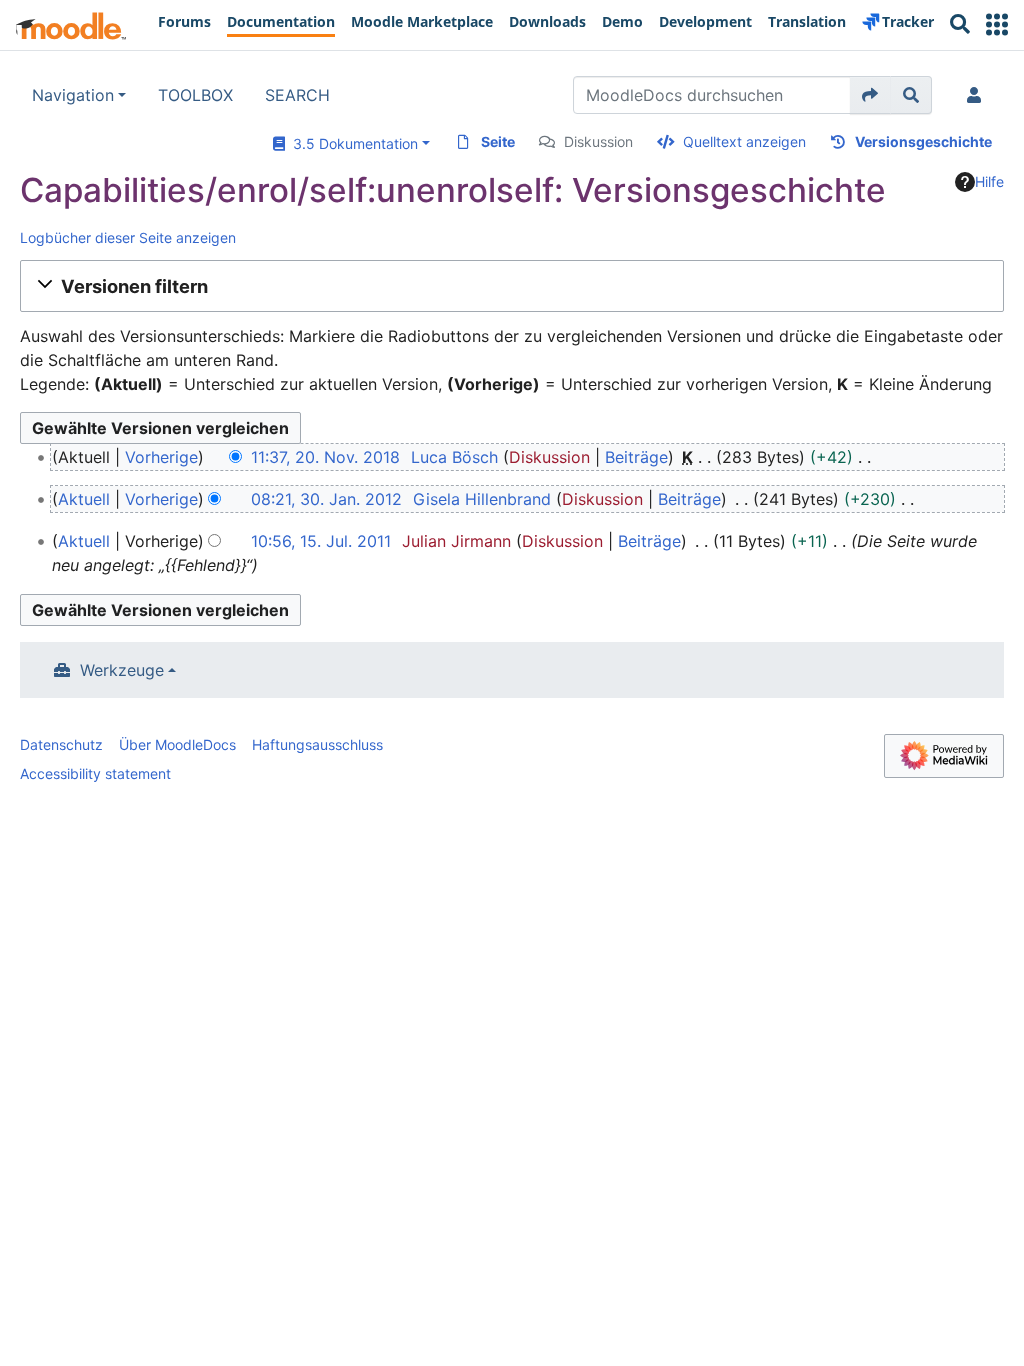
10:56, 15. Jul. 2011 (321, 541)
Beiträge (636, 457)
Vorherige (161, 457)
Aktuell (84, 499)
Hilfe (989, 181)
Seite (498, 141)
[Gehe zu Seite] (870, 95)
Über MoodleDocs (177, 744)
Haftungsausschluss (317, 744)
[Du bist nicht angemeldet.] (978, 95)
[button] (997, 24)
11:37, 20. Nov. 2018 (325, 457)
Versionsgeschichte (923, 141)
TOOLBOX (195, 95)
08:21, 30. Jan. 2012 (326, 499)
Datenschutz (61, 744)
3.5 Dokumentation (351, 143)
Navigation (73, 95)
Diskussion (598, 141)
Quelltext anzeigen (744, 141)
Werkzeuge (122, 670)
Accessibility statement (95, 773)
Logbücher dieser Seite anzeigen (128, 237)
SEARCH (297, 95)
